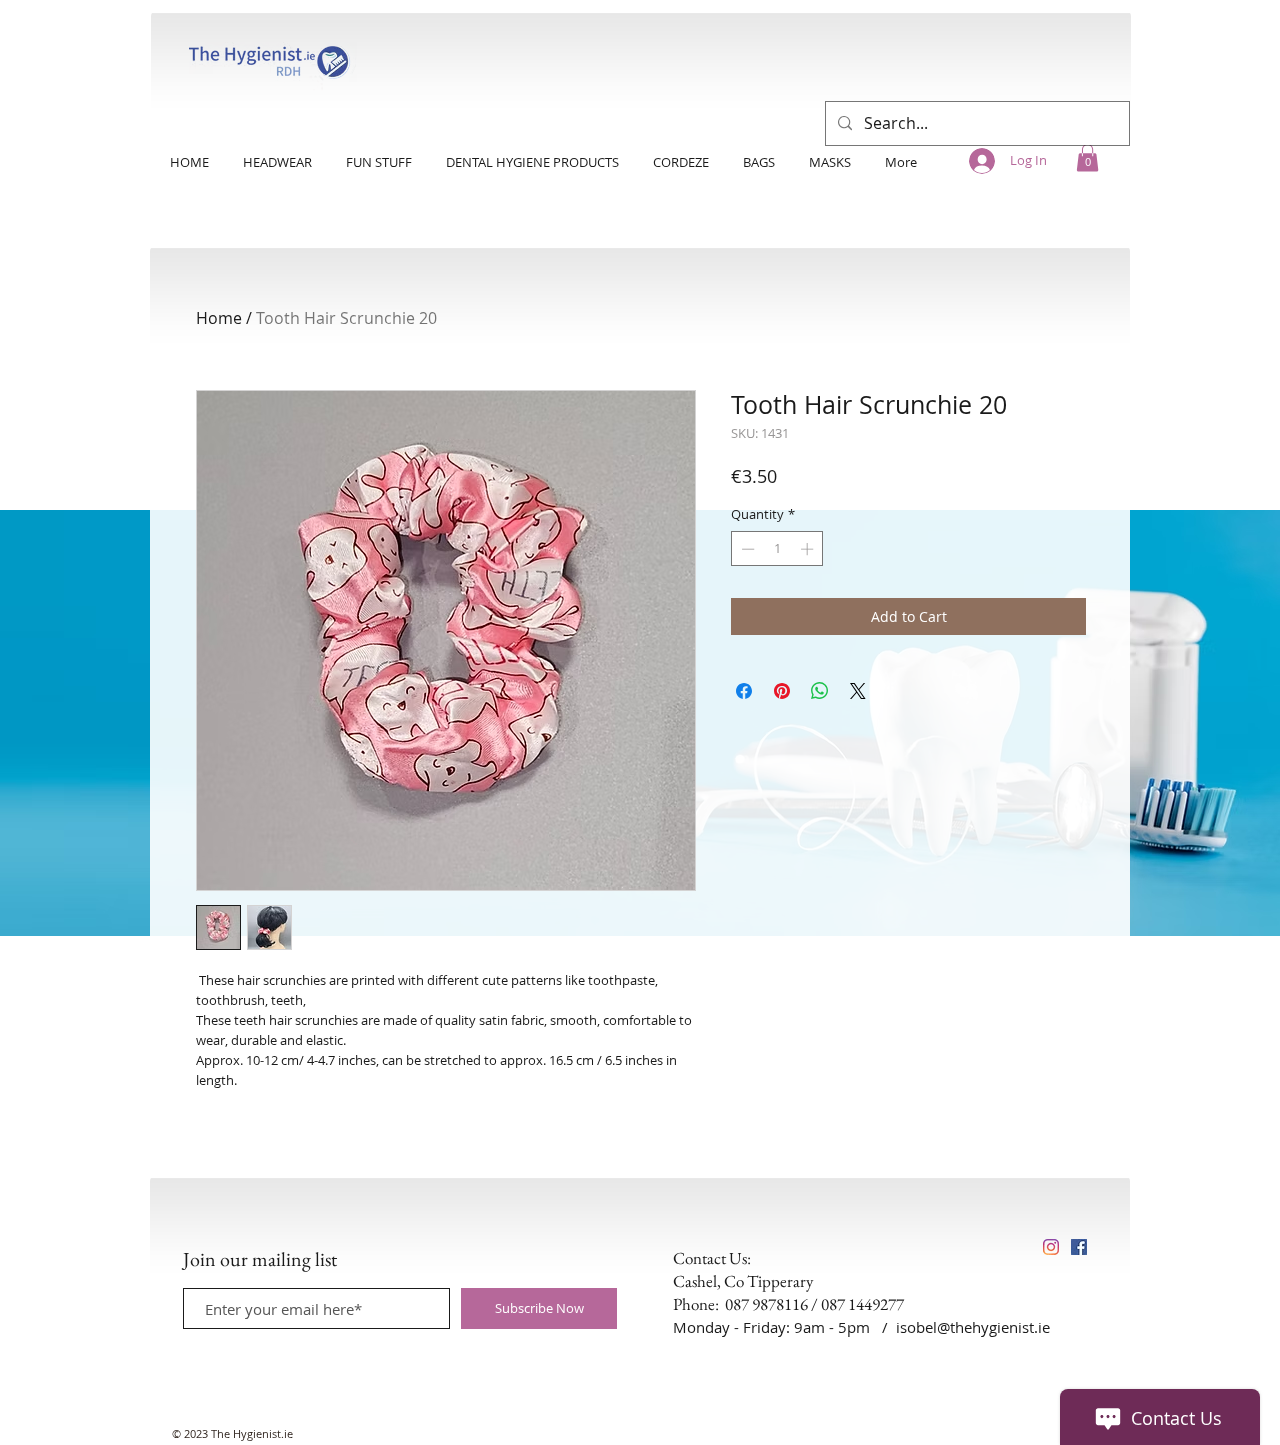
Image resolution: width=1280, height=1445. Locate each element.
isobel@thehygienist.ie (973, 1327)
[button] (1087, 157)
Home (219, 318)
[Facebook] (1079, 1247)
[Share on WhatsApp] (820, 691)
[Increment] (809, 549)
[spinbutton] (777, 549)
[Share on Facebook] (744, 691)
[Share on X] (858, 691)
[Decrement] (746, 549)
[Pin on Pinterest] (782, 691)
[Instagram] (1051, 1247)
